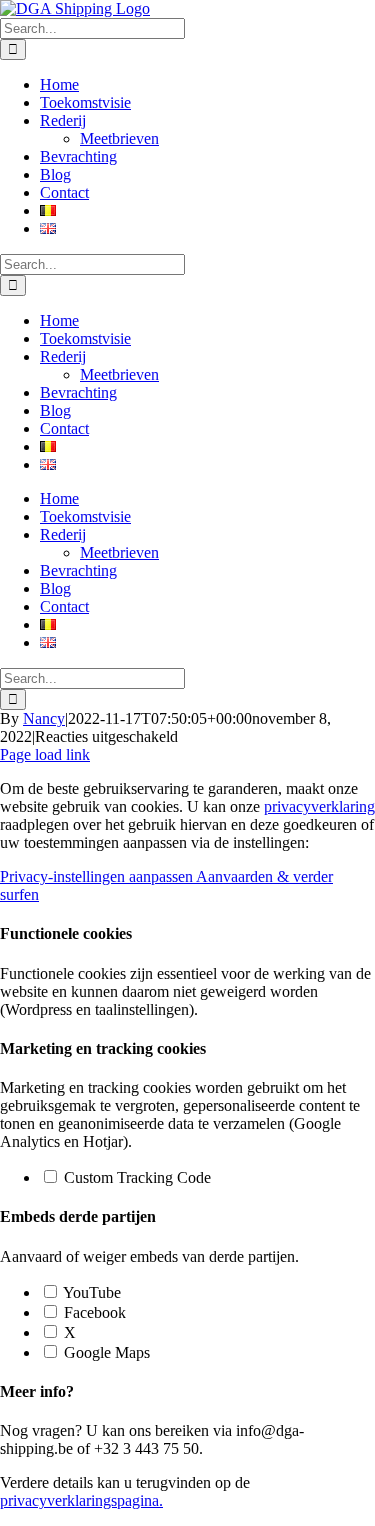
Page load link (45, 754)
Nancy (44, 718)
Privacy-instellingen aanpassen (98, 876)
